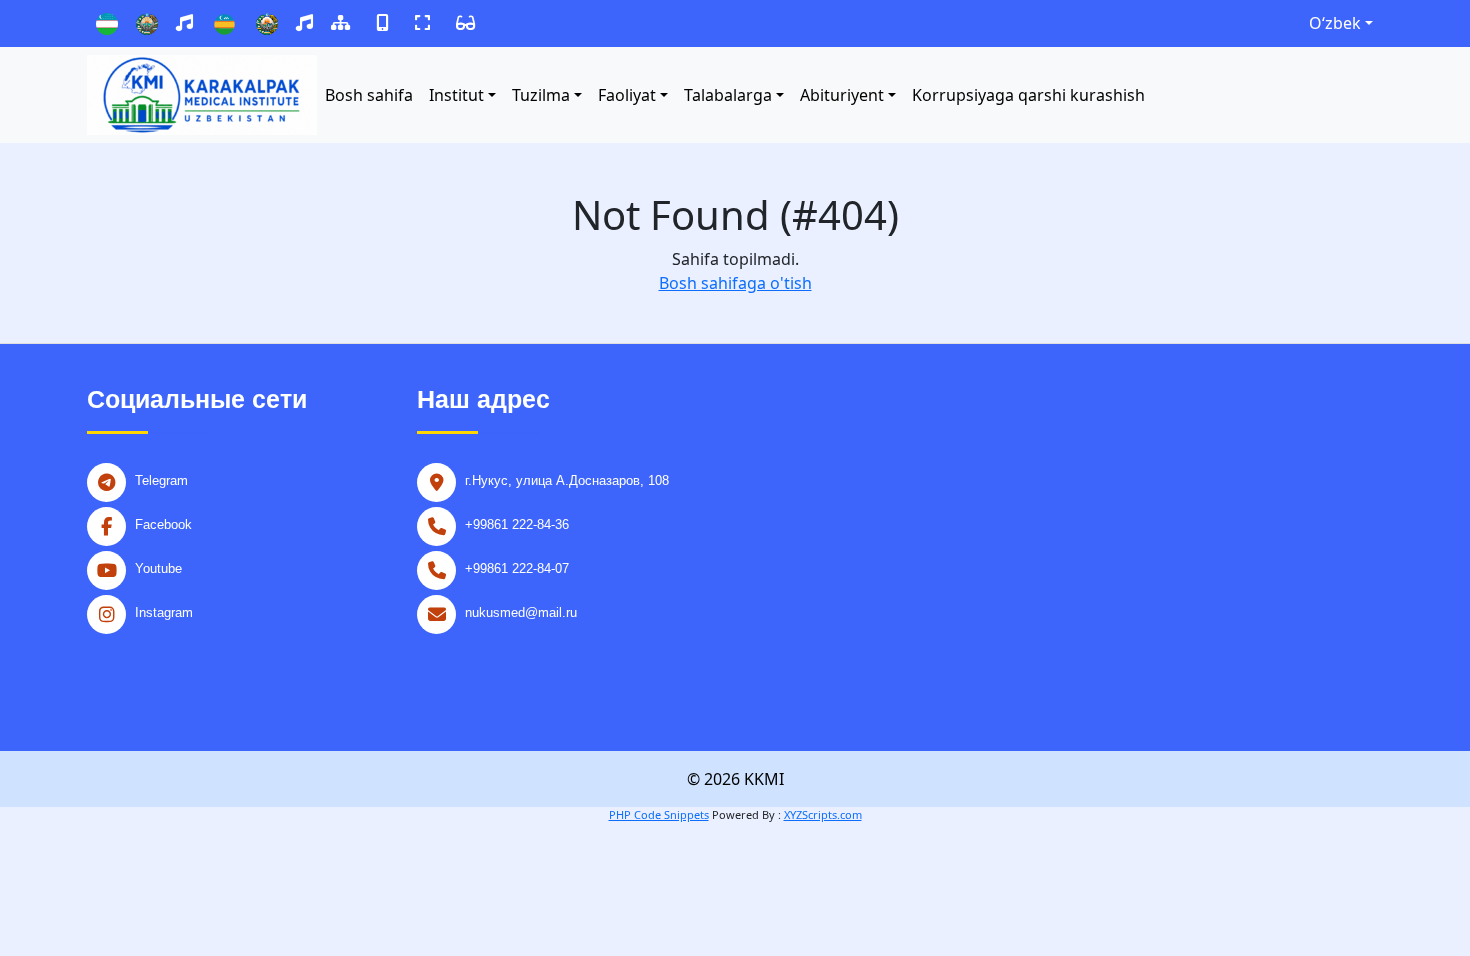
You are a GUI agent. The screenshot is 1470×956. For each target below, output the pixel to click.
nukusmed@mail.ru (521, 612)
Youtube (158, 568)
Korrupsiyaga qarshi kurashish (1028, 95)
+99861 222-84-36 (517, 524)
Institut (456, 95)
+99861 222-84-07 (517, 568)
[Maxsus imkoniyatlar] (465, 23)
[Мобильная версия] (382, 23)
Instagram (164, 612)
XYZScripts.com (823, 814)
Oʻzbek (1335, 23)
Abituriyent (842, 95)
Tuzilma (541, 95)
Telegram (161, 480)
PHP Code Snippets (659, 814)
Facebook (163, 524)
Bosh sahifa (369, 95)
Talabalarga (728, 95)
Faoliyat (627, 95)
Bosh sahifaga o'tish (735, 283)
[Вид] (422, 23)
